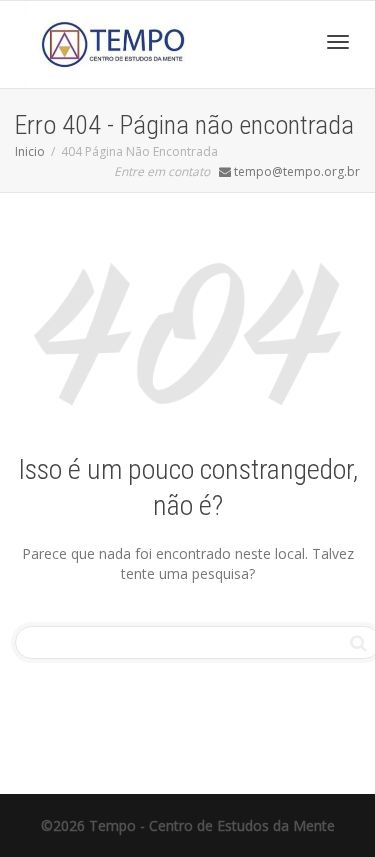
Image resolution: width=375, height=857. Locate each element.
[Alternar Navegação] (338, 42)
